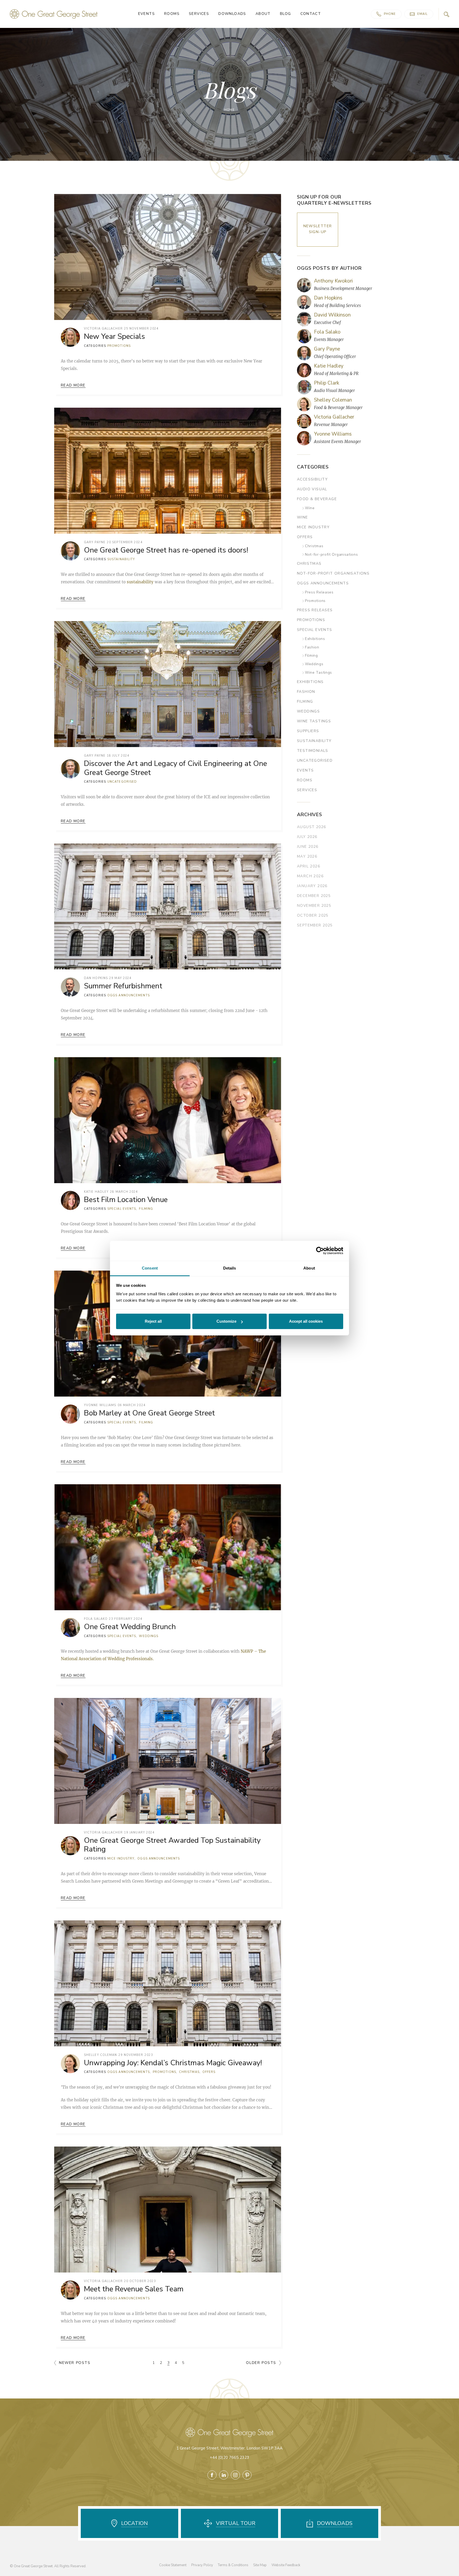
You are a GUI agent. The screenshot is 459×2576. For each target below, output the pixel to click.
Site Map (260, 2565)
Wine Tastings (318, 673)
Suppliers (308, 731)
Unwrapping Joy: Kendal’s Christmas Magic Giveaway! (173, 2063)
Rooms (172, 14)
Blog (286, 14)
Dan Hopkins (96, 978)
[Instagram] (235, 2475)
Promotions (119, 346)
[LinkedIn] (224, 2475)
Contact (311, 14)
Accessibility (312, 479)
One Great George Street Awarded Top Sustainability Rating (172, 1845)
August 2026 (311, 827)
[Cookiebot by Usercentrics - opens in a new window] (320, 1251)
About (263, 14)
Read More (73, 385)
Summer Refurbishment (123, 986)
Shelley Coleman (101, 2055)
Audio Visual (312, 489)
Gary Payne (95, 542)
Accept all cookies (306, 1321)
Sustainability (121, 559)
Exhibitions (315, 639)
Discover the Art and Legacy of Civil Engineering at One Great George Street (175, 768)
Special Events (122, 1209)
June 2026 (308, 847)
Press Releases (319, 593)
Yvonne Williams (100, 1405)
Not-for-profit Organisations (331, 555)
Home (229, 110)
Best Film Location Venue (126, 1200)
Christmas (189, 2072)
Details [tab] (230, 1268)
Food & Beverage (317, 499)
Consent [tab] (150, 1268)
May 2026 (307, 856)
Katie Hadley (96, 1192)
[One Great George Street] (54, 14)
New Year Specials (114, 337)
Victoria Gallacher (103, 329)
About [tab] (309, 1268)
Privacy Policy (202, 2565)
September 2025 (315, 925)
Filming (146, 1209)
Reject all (153, 1321)
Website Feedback (286, 2565)
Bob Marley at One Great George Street (149, 1413)
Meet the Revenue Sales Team (134, 2289)
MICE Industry (121, 1859)
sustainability (140, 582)
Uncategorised (122, 782)
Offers (209, 2072)
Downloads (232, 14)
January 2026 (312, 886)
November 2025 (314, 906)
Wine (310, 508)
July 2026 (307, 837)
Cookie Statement (173, 2565)
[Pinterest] (247, 2475)
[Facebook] (212, 2475)
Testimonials (313, 751)
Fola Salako (96, 1619)
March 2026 (310, 876)
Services (199, 14)
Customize (226, 1321)
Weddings (149, 1636)
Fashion (312, 648)
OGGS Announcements (129, 995)
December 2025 (314, 896)
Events (146, 14)
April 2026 (309, 866)
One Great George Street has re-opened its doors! (166, 550)
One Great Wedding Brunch (130, 1627)
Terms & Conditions (233, 2565)
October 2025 (313, 915)
